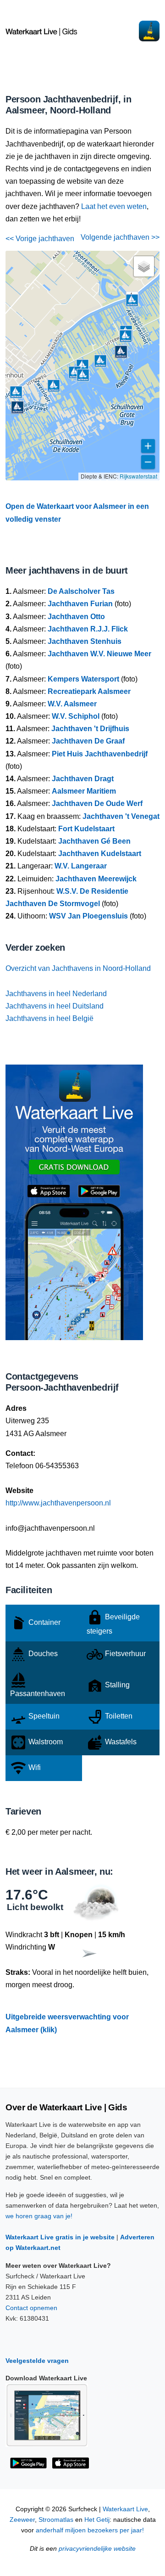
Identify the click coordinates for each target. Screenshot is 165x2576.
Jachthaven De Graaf (88, 741)
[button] (126, 336)
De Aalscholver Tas (81, 591)
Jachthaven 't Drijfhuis (90, 729)
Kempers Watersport (83, 679)
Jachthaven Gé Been (94, 841)
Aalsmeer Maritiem (84, 791)
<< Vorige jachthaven (40, 239)
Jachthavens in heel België (49, 1018)
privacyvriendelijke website (97, 2549)
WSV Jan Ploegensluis (88, 916)
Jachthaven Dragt (83, 779)
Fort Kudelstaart (86, 829)
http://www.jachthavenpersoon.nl (58, 1503)
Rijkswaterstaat (138, 476)
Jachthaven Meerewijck (96, 879)
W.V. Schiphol (76, 716)
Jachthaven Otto (76, 617)
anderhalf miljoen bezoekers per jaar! (90, 2530)
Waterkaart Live (125, 2509)
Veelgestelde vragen (37, 2361)
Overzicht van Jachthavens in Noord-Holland (78, 968)
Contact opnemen (31, 2308)
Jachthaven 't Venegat (121, 816)
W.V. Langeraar (81, 866)
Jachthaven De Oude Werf (97, 803)
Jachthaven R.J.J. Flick (88, 629)
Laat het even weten (114, 206)
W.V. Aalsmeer (72, 704)
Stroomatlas (56, 2520)
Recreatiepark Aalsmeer (89, 691)
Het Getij (97, 2520)
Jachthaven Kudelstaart (100, 854)
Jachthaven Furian (80, 604)
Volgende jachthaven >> (120, 237)
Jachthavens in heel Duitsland (55, 1006)
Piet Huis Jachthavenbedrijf (100, 754)
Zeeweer (22, 2520)
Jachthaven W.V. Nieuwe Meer (99, 654)
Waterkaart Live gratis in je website (60, 2237)
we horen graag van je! (39, 2216)
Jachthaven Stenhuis (85, 641)
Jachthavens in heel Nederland (56, 994)
